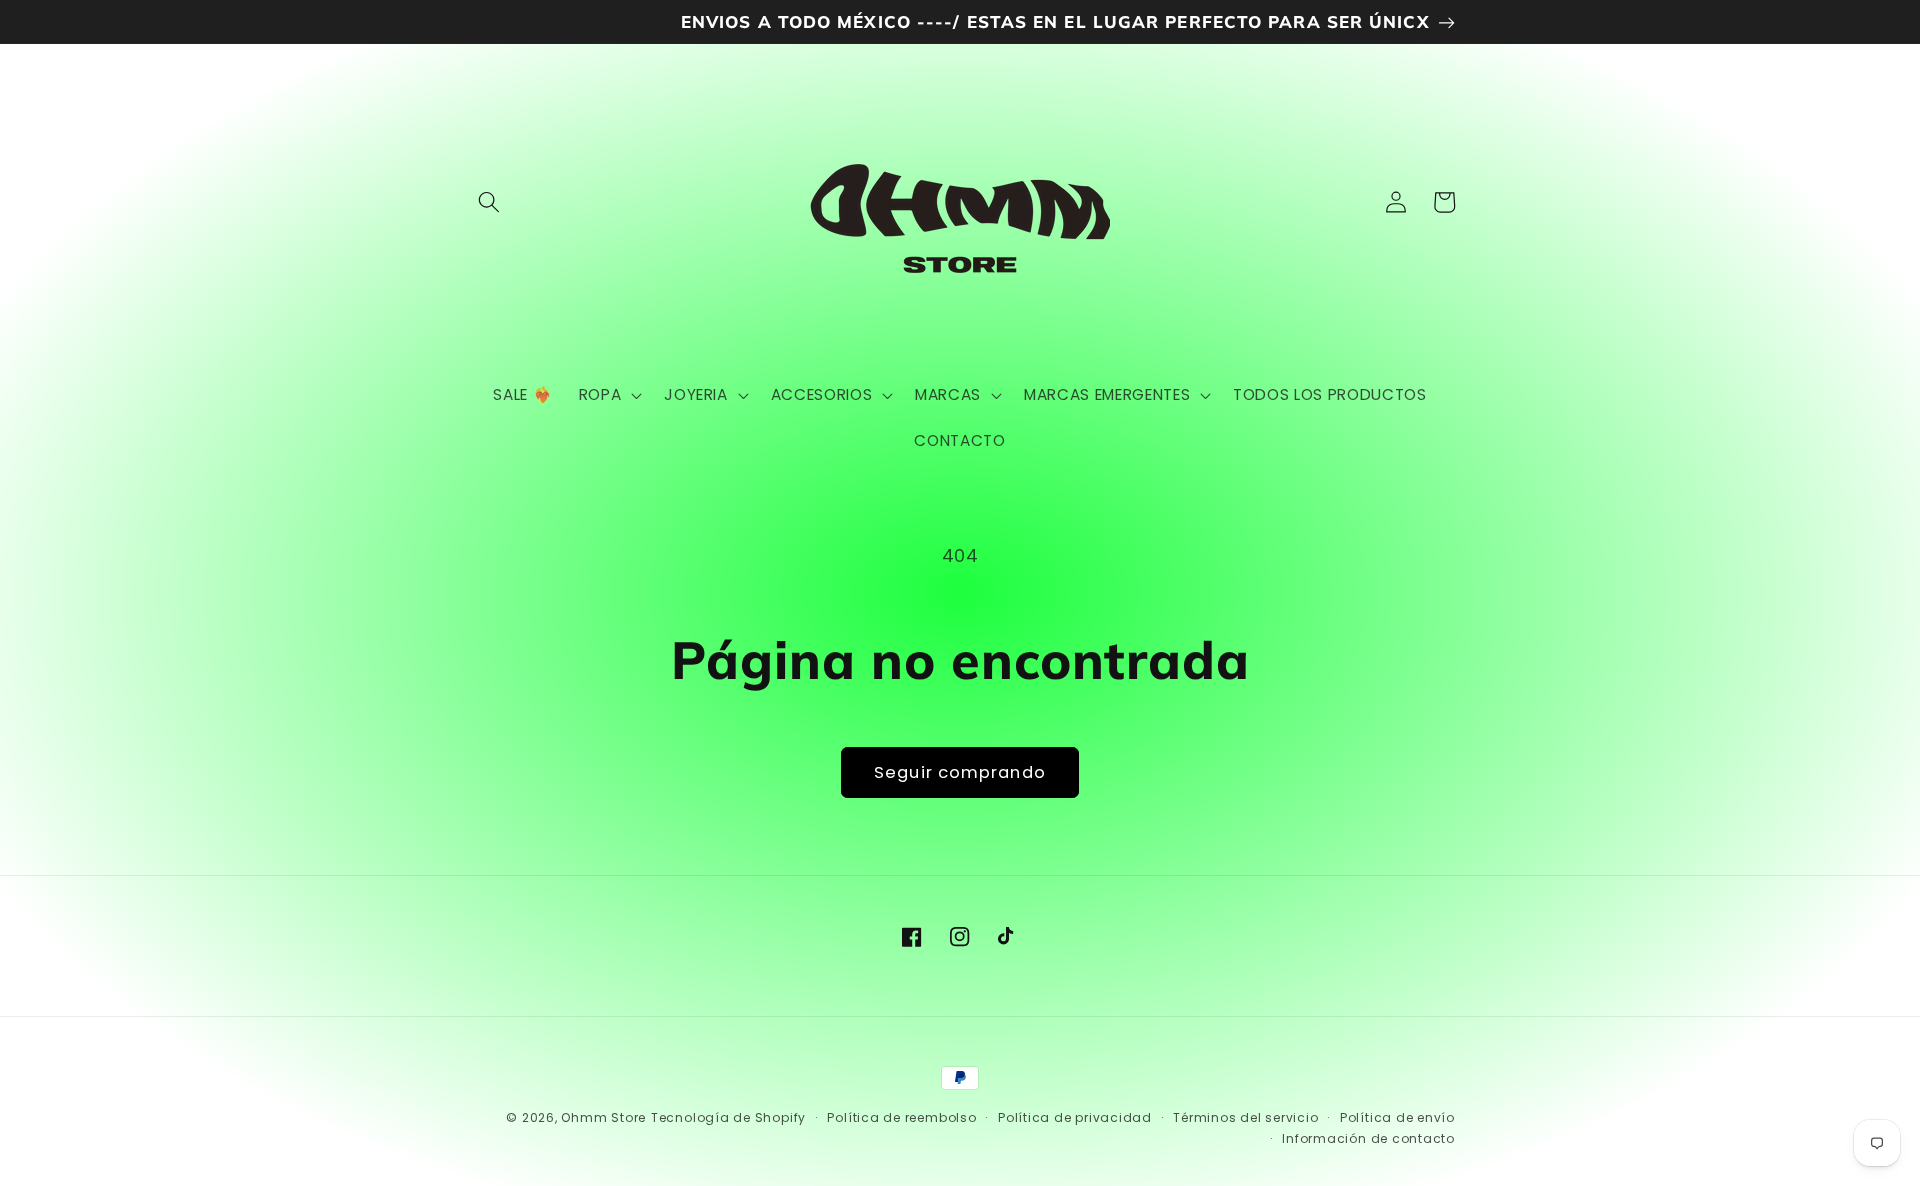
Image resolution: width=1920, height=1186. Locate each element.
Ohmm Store (603, 1117)
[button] (489, 202)
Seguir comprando (960, 772)
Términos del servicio (1245, 1117)
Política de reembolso (901, 1117)
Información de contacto (1368, 1138)
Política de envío (1397, 1117)
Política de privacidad (1075, 1117)
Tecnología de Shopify (728, 1117)
